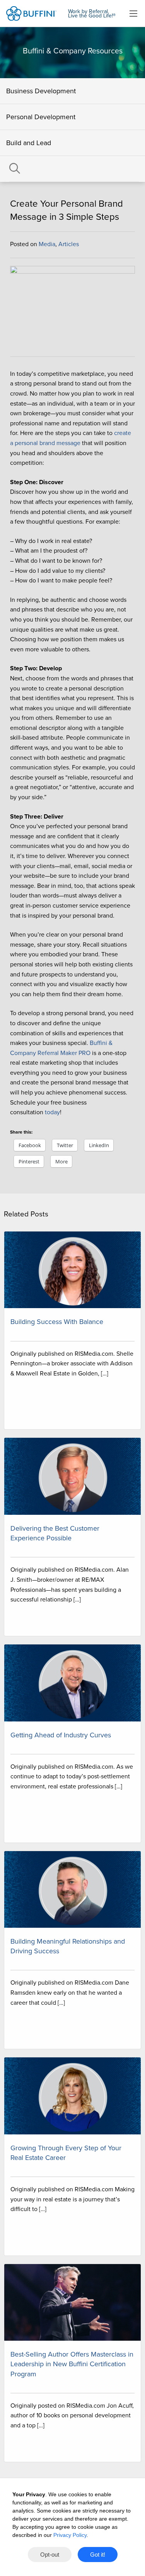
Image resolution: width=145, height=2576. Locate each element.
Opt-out (50, 2555)
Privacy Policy (70, 2535)
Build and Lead (29, 143)
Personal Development (41, 117)
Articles (69, 244)
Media (47, 244)
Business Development (41, 91)
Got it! (98, 2555)
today (52, 1112)
